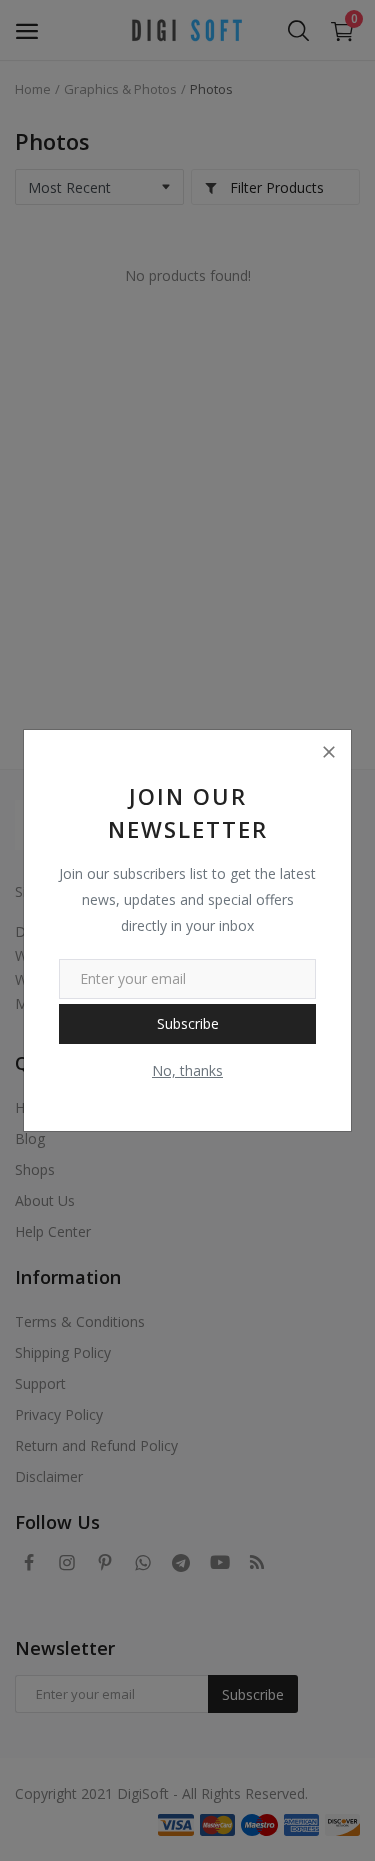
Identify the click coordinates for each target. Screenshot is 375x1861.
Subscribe (188, 1023)
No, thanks (187, 1070)
